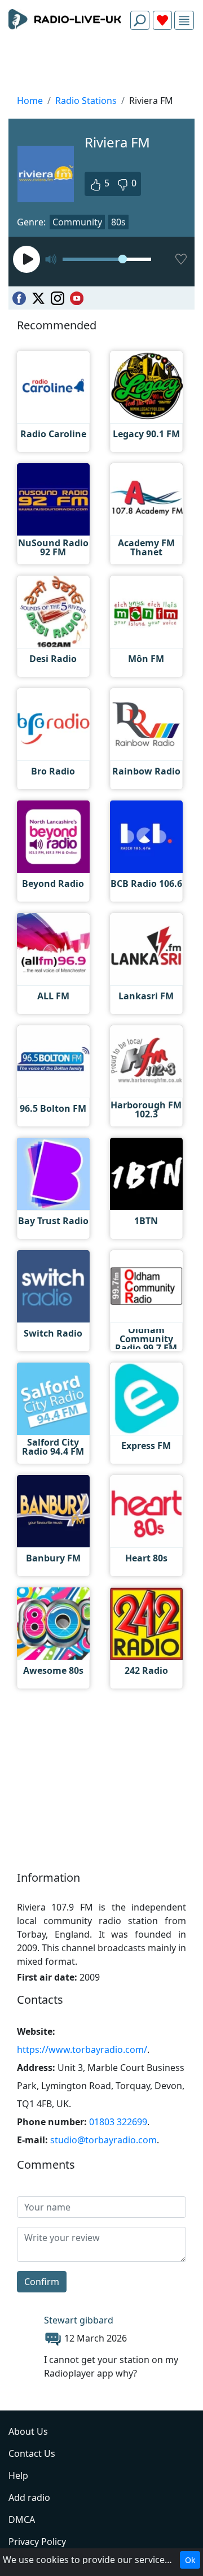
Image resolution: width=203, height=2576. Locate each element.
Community (77, 222)
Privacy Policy (37, 2542)
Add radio (29, 2497)
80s (118, 222)
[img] (184, 21)
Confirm (42, 2282)
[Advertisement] (101, 66)
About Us (28, 2431)
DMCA (22, 2520)
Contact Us (32, 2453)
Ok (190, 2560)
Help (18, 2475)
